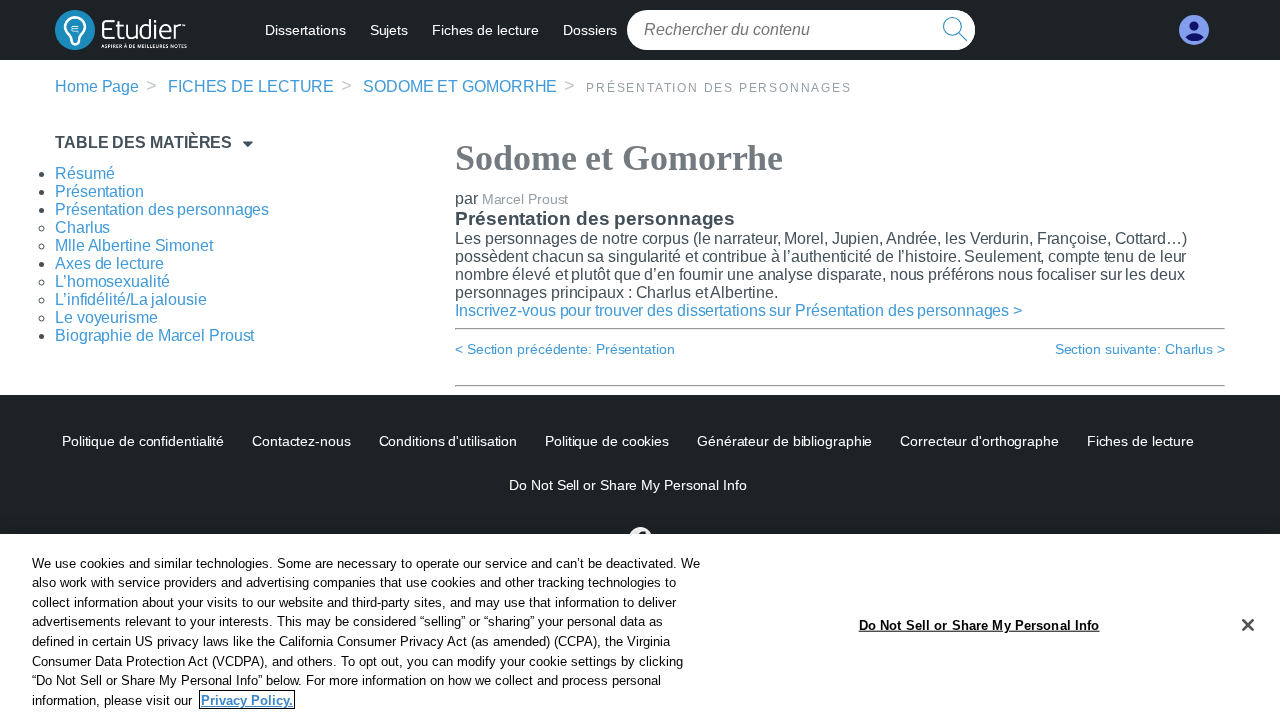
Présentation (99, 191)
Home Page (97, 86)
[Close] (1248, 625)
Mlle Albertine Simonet (134, 245)
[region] (640, 627)
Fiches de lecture (485, 30)
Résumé (84, 173)
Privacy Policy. (247, 699)
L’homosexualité (112, 281)
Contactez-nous (301, 441)
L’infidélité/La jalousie (131, 299)
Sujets (389, 30)
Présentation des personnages (162, 209)
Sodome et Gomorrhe (460, 86)
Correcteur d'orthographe (979, 441)
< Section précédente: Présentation (565, 349)
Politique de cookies (607, 441)
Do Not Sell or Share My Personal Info (979, 625)
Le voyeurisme (106, 317)
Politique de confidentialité (143, 441)
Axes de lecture (109, 263)
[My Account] (1194, 30)
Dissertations (305, 30)
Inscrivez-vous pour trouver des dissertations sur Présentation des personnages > (738, 310)
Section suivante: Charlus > (1140, 349)
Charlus (82, 227)
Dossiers (590, 30)
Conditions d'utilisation (448, 441)
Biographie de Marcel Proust (154, 335)
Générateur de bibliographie (784, 441)
